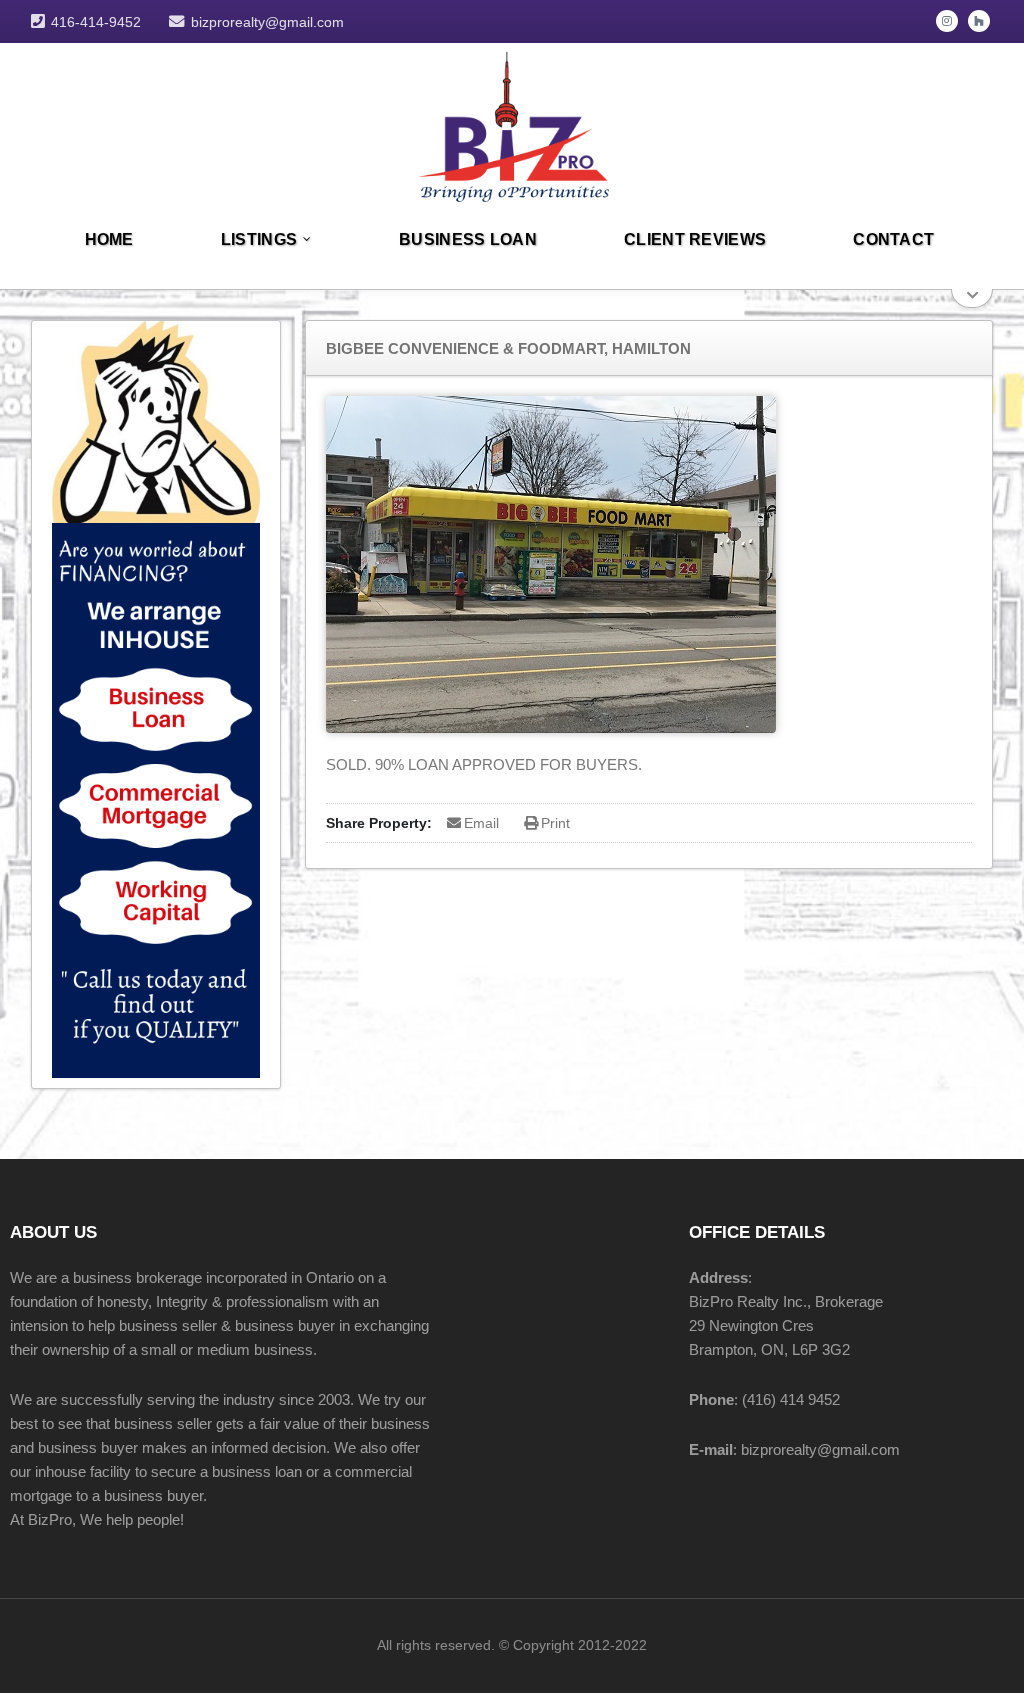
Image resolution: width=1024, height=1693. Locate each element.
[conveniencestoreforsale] (512, 123)
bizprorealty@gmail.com (267, 22)
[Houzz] (979, 21)
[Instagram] (947, 21)
